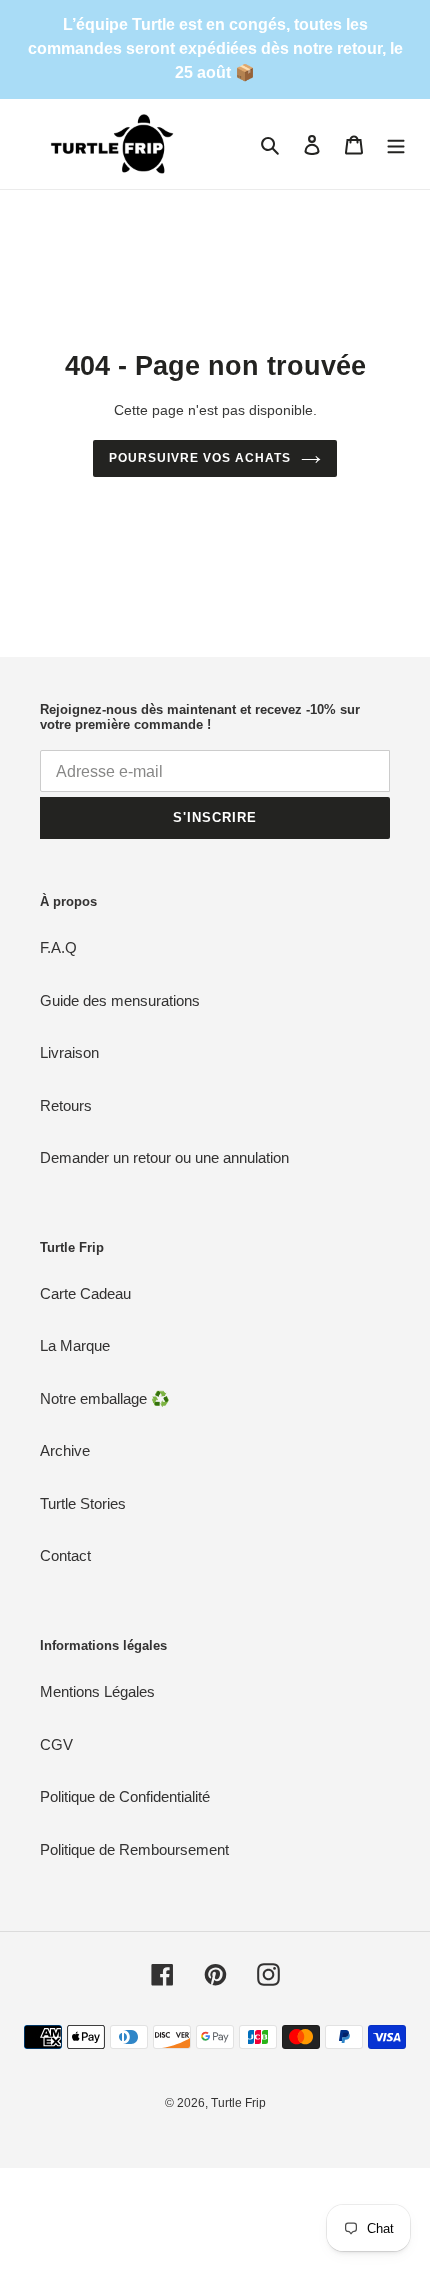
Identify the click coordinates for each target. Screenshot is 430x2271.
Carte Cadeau (85, 1293)
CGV (56, 1744)
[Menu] (396, 144)
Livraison (69, 1052)
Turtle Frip (238, 2103)
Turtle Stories (83, 1503)
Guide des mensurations (120, 1000)
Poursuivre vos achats (199, 458)
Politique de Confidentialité (125, 1796)
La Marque (75, 1345)
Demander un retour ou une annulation (164, 1157)
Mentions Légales (97, 1691)
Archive (65, 1450)
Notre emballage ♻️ (105, 1398)
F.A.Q (58, 947)
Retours (66, 1105)
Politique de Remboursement (134, 1849)
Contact (65, 1555)
